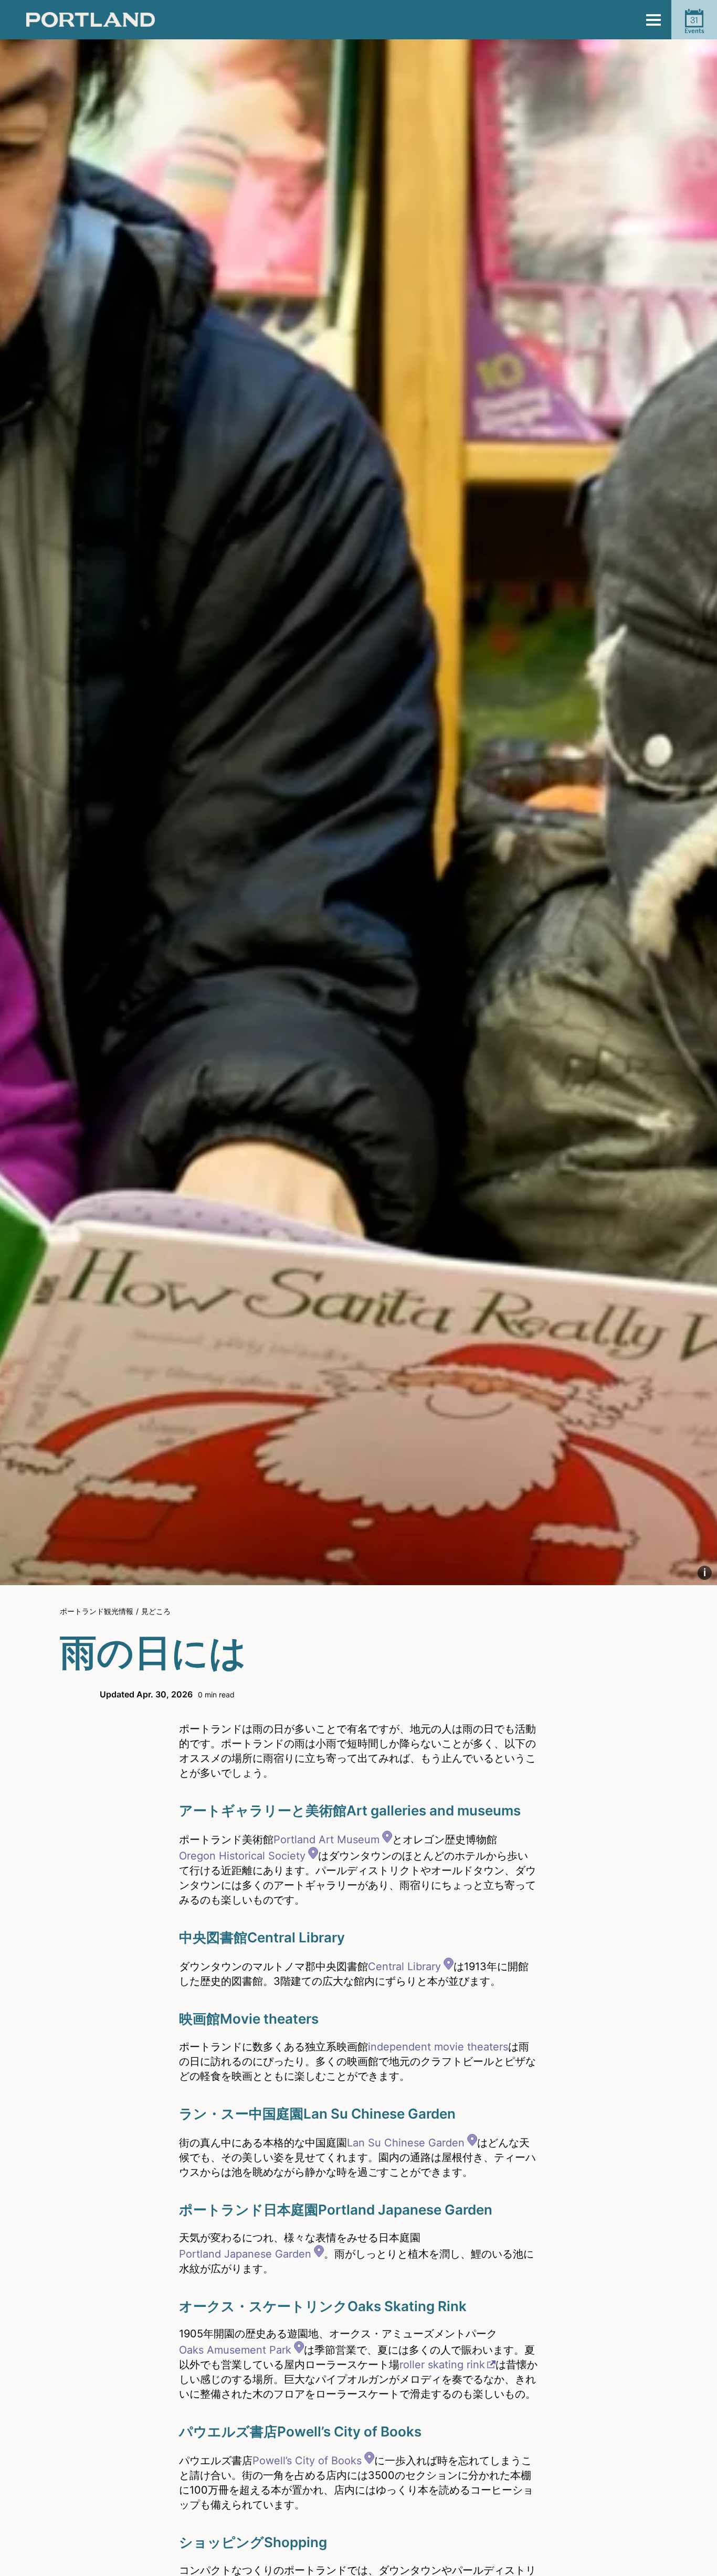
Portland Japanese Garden (245, 2254)
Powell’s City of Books (307, 2461)
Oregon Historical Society (242, 1856)
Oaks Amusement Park (235, 2350)
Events (694, 25)
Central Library (404, 1966)
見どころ (156, 1611)
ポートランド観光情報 (97, 1611)
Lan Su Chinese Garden (406, 2143)
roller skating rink (442, 2365)
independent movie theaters (438, 2047)
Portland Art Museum (326, 1840)
